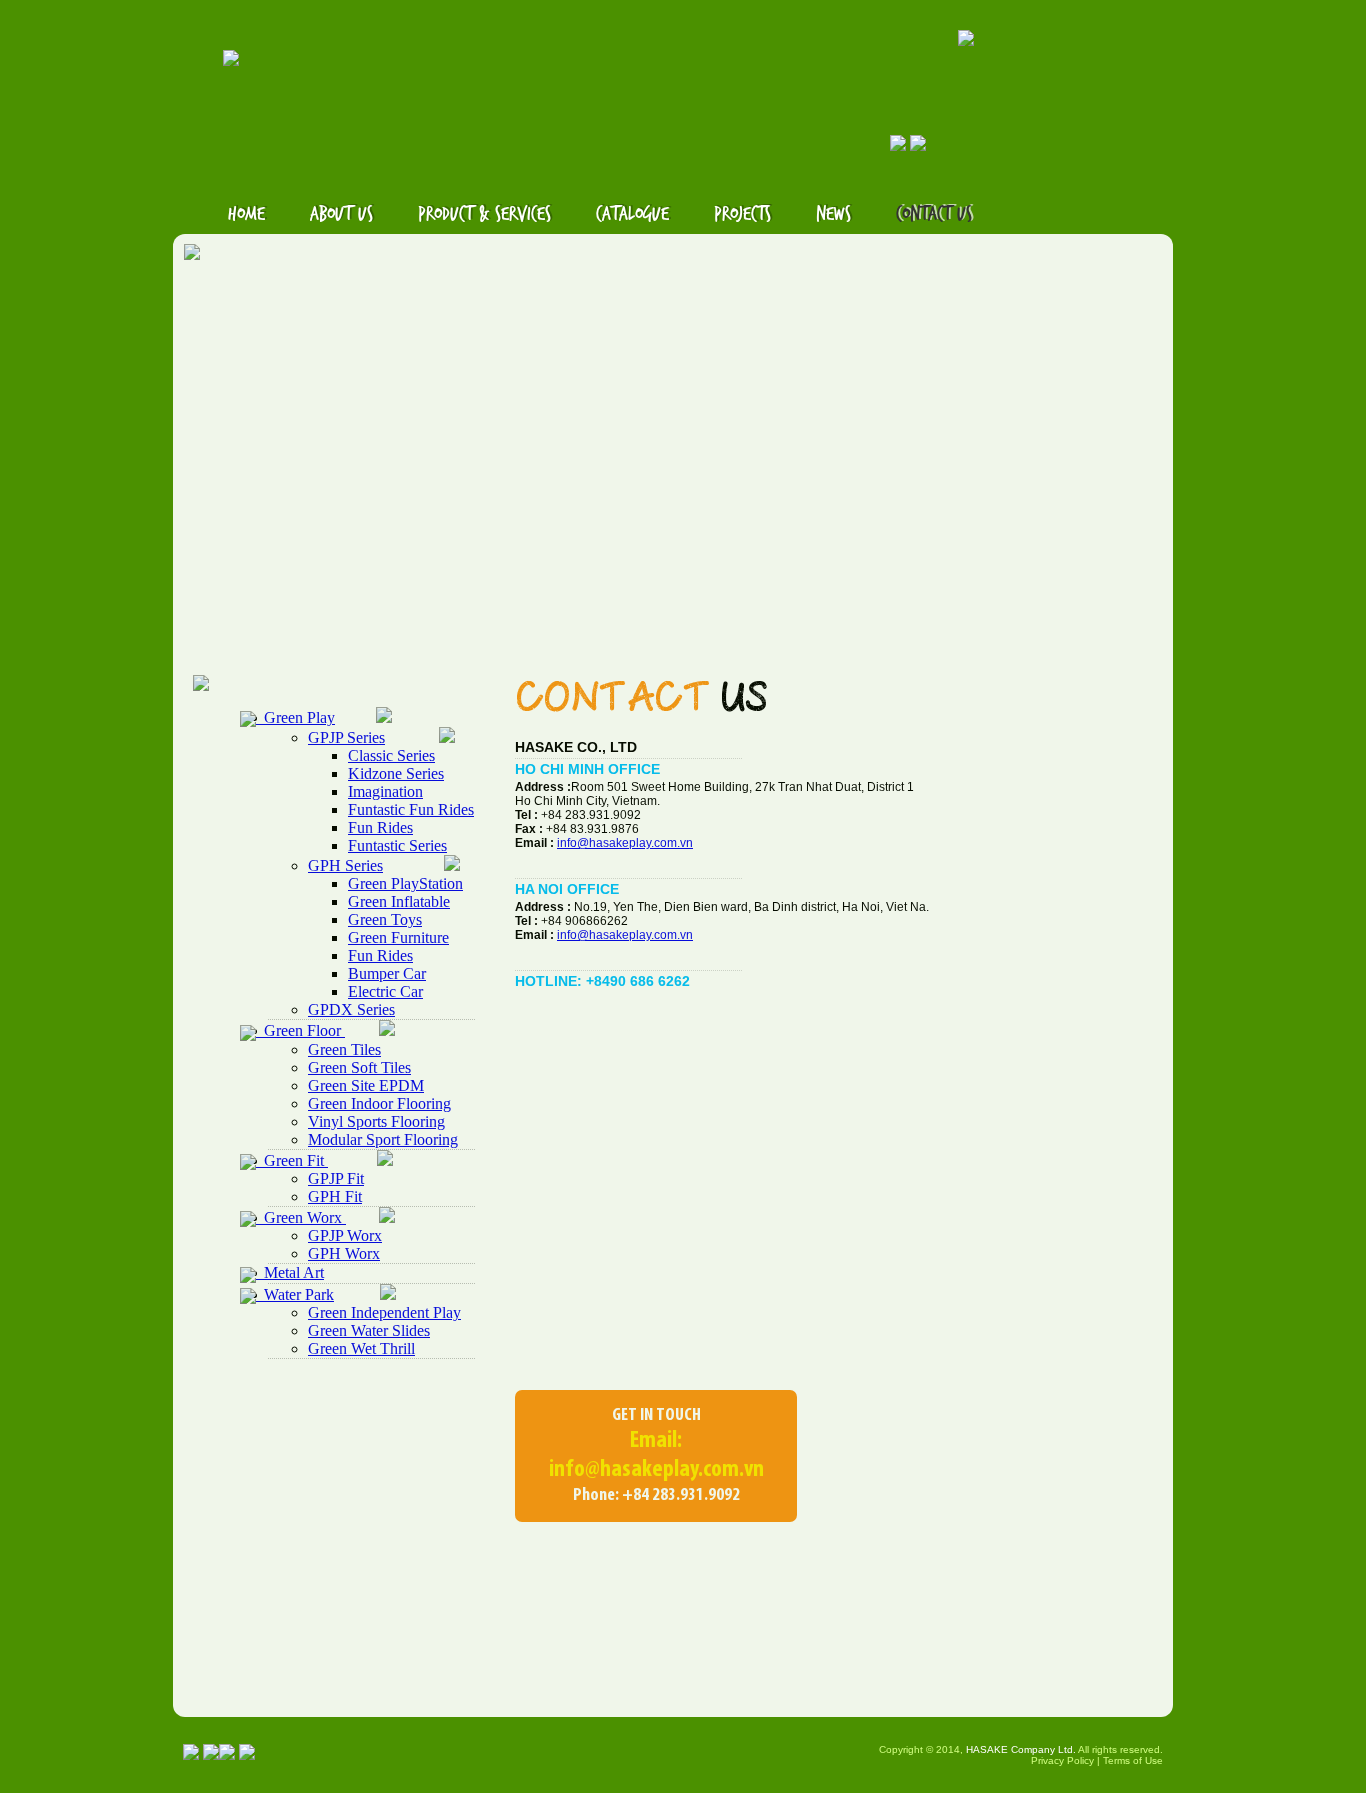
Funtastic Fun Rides (411, 809)
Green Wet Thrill (361, 1348)
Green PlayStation (405, 883)
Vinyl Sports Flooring (376, 1121)
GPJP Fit (336, 1178)
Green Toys (385, 919)
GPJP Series (346, 737)
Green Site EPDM (366, 1085)
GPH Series (345, 865)
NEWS (833, 214)
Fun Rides (380, 827)
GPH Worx (344, 1253)
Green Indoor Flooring (379, 1103)
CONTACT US (934, 214)
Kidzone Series (396, 773)
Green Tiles (344, 1049)
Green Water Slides (369, 1330)
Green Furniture (398, 937)
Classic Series (391, 755)
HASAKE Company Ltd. (1021, 1749)
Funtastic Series (397, 845)
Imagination (385, 791)
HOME (246, 214)
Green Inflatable (399, 901)
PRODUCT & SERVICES (484, 214)
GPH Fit (335, 1196)
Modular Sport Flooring (383, 1139)
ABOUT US (341, 214)
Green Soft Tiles (359, 1067)
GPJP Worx (345, 1235)
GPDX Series (351, 1009)
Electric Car (385, 991)
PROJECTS (742, 214)
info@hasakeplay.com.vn (625, 843)
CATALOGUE (632, 214)
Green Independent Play (384, 1312)
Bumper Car (387, 973)
